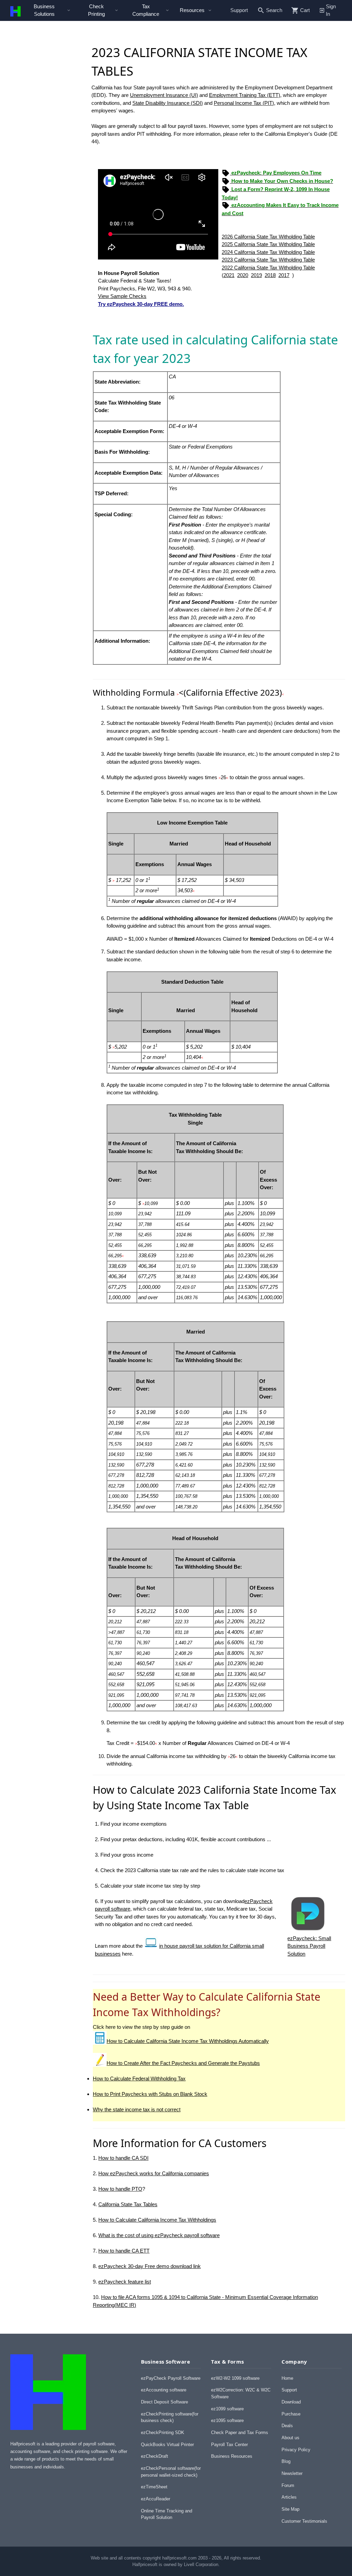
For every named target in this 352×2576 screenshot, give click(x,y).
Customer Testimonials (304, 2521)
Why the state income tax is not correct (137, 2109)
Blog (286, 2461)
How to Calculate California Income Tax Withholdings (157, 2220)
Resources (192, 10)
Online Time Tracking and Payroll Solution (167, 2514)
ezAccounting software (164, 2390)
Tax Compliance (146, 10)
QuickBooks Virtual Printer (167, 2445)
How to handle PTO (120, 2189)
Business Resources (232, 2456)
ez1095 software (227, 2420)
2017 (284, 275)
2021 (229, 275)
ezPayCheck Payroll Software (171, 2378)
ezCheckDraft (155, 2456)
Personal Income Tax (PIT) (244, 103)
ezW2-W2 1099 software (235, 2378)
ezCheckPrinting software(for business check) (170, 2417)
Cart (305, 10)
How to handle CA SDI (123, 2158)
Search (274, 10)
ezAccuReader (156, 2499)
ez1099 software (227, 2409)
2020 (243, 275)
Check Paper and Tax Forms (240, 2433)
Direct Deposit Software (164, 2402)
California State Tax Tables (128, 2204)
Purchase (291, 2414)
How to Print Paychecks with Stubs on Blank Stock (150, 2094)
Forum (288, 2485)
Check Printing (96, 10)
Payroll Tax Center (229, 2445)
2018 (270, 275)
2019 (256, 275)
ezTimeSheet (154, 2487)
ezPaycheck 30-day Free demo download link (150, 2266)
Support (239, 10)
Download (291, 2402)
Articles (289, 2497)
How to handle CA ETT (124, 2251)
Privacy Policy (296, 2450)
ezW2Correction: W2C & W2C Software (241, 2393)
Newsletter (292, 2473)
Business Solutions (44, 10)
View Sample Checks (122, 296)
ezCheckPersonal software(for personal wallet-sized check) (171, 2472)
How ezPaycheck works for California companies (154, 2173)
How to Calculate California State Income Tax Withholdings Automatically (188, 2041)
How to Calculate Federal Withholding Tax (139, 2079)
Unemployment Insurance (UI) (164, 95)
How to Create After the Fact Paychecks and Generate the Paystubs (183, 2063)
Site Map (290, 2509)
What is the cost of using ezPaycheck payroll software (159, 2235)
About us (290, 2438)
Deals (287, 2426)
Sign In (331, 10)
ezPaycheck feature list (125, 2282)
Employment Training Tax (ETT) (245, 95)
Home (287, 2378)
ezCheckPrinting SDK (163, 2433)
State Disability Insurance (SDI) (168, 103)
